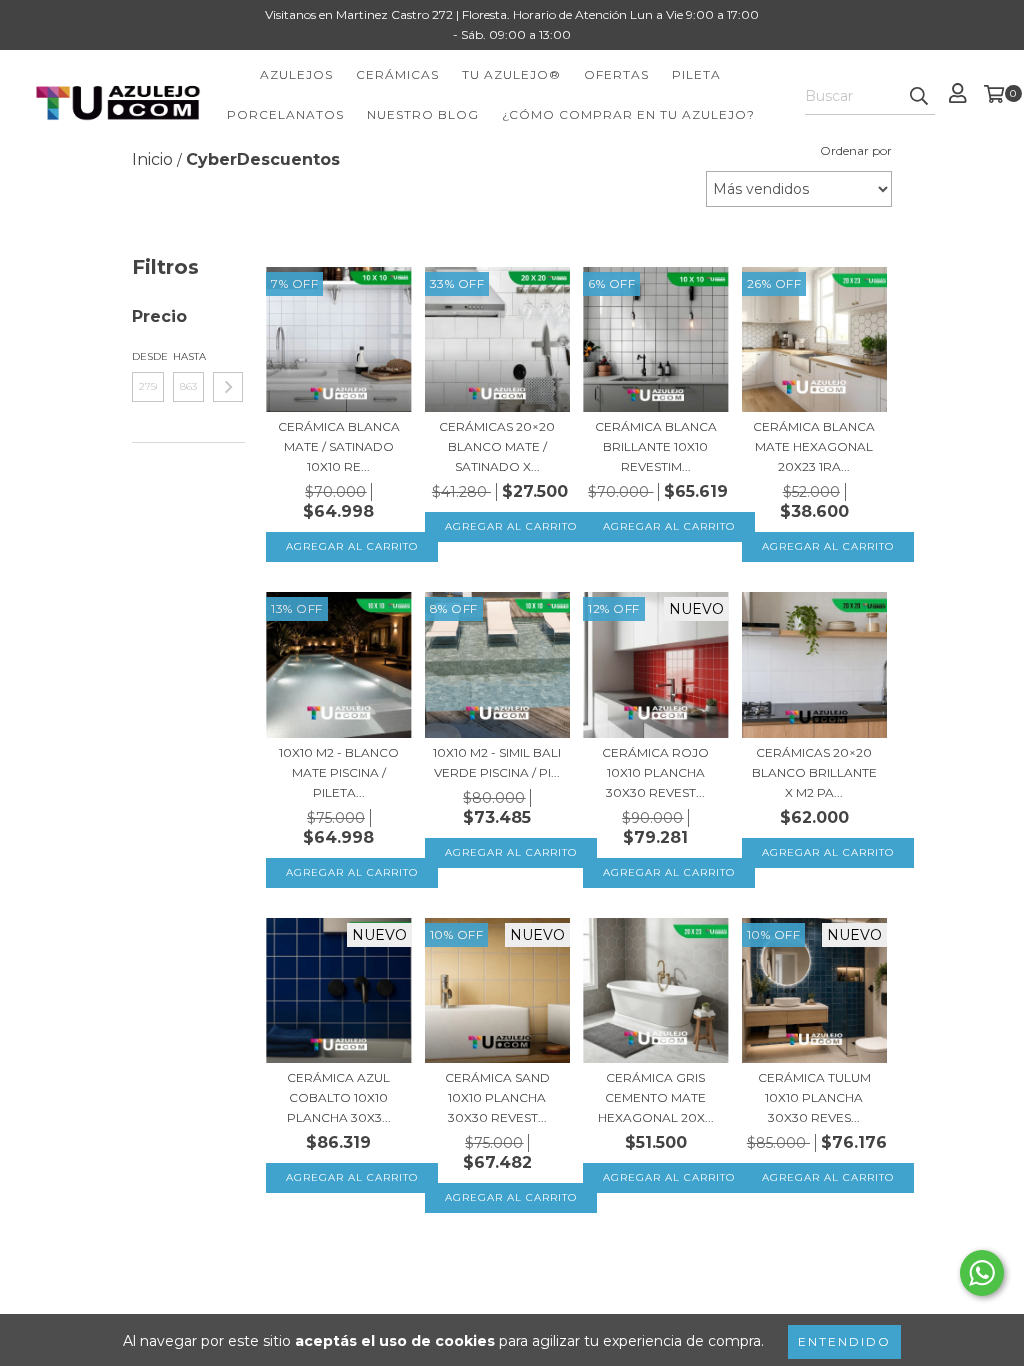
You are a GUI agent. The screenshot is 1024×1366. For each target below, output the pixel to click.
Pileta (696, 74)
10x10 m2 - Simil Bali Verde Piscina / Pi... (497, 762)
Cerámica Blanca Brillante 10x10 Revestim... (656, 446)
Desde (148, 356)
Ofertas (616, 74)
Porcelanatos (285, 114)
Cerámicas (397, 74)
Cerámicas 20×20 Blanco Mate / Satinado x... (497, 446)
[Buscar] (919, 97)
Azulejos (296, 74)
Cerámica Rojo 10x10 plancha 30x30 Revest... (655, 772)
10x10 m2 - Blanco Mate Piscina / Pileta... (339, 772)
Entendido (844, 1341)
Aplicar (228, 387)
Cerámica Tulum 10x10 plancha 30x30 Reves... (814, 1097)
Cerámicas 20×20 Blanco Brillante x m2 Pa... (814, 772)
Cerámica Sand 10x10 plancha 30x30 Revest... (497, 1097)
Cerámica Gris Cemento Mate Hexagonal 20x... (656, 1097)
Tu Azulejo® (511, 74)
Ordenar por (856, 150)
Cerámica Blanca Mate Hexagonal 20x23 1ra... (814, 446)
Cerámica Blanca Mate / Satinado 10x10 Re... (339, 446)
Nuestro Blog (423, 114)
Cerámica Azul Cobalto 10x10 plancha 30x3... (339, 1097)
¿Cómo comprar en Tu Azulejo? (628, 114)
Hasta (189, 356)
